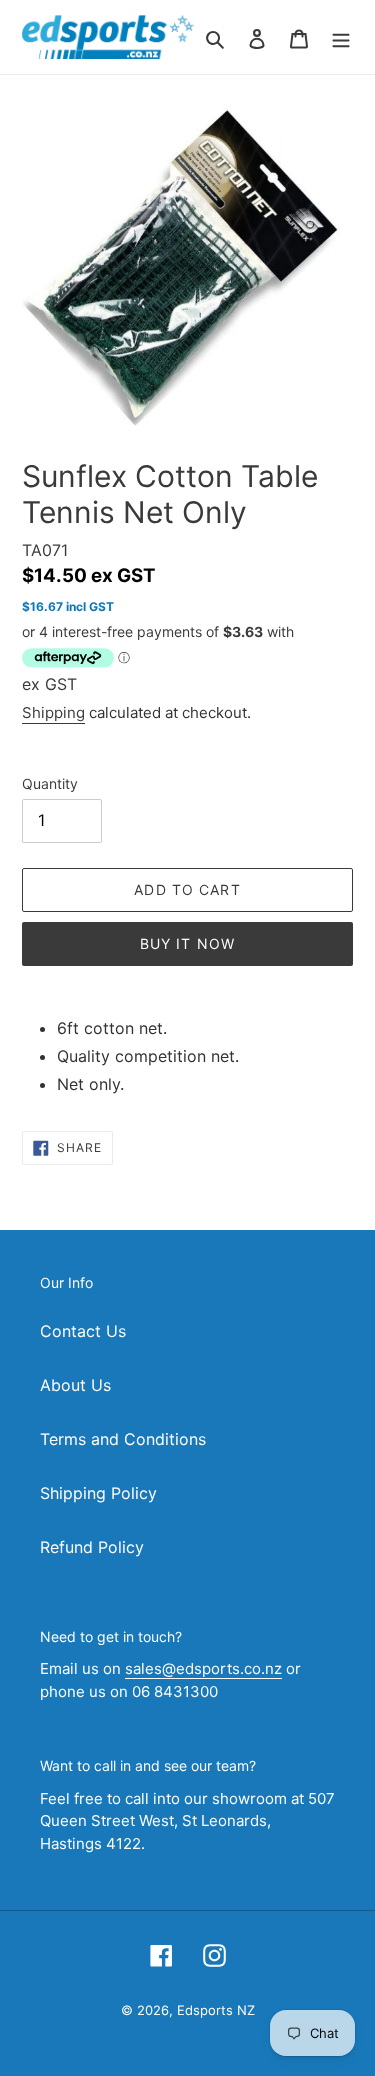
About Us (75, 1385)
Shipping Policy (98, 1493)
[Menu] (341, 37)
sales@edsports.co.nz (203, 1668)
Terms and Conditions (123, 1439)
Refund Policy (92, 1547)
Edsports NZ (216, 2010)
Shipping (53, 712)
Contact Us (83, 1331)
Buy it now (187, 943)
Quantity (50, 783)
